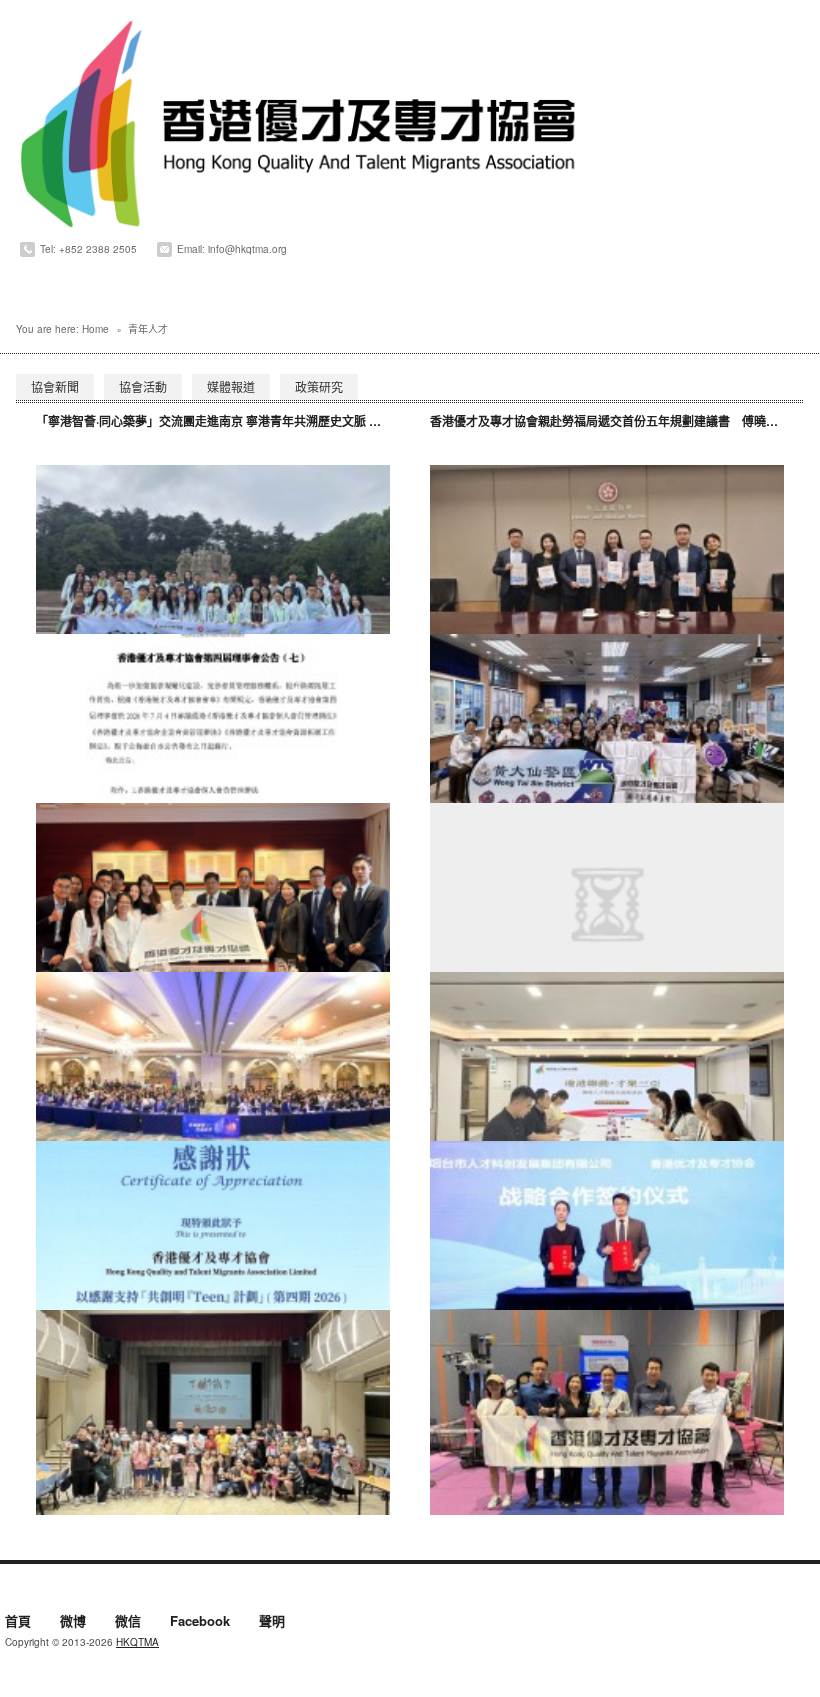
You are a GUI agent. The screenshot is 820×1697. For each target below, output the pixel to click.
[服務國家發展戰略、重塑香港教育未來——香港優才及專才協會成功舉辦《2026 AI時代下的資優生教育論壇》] (213, 1074)
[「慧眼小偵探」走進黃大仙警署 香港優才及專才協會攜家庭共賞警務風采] (607, 736)
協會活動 (143, 386)
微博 (73, 1622)
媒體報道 (231, 386)
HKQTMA (137, 1642)
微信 (128, 1622)
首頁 (18, 1622)
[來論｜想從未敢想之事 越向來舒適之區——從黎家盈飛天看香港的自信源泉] (607, 905)
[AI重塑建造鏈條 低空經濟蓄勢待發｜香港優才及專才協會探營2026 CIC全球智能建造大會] (607, 1412)
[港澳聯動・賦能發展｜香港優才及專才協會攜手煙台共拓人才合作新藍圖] (607, 1243)
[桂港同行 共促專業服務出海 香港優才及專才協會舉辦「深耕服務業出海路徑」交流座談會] (213, 905)
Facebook (200, 1622)
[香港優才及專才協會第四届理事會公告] (213, 736)
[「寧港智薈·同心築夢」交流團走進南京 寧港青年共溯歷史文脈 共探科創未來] (213, 567)
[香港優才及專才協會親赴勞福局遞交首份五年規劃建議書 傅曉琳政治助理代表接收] (607, 567)
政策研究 (319, 386)
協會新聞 (55, 386)
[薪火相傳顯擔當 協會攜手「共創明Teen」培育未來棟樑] (213, 1243)
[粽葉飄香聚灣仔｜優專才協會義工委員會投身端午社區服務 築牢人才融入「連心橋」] (213, 1412)
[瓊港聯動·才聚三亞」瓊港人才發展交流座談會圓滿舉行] (607, 1074)
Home (95, 329)
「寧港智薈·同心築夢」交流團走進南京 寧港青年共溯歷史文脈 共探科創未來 (238, 421)
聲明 (272, 1622)
